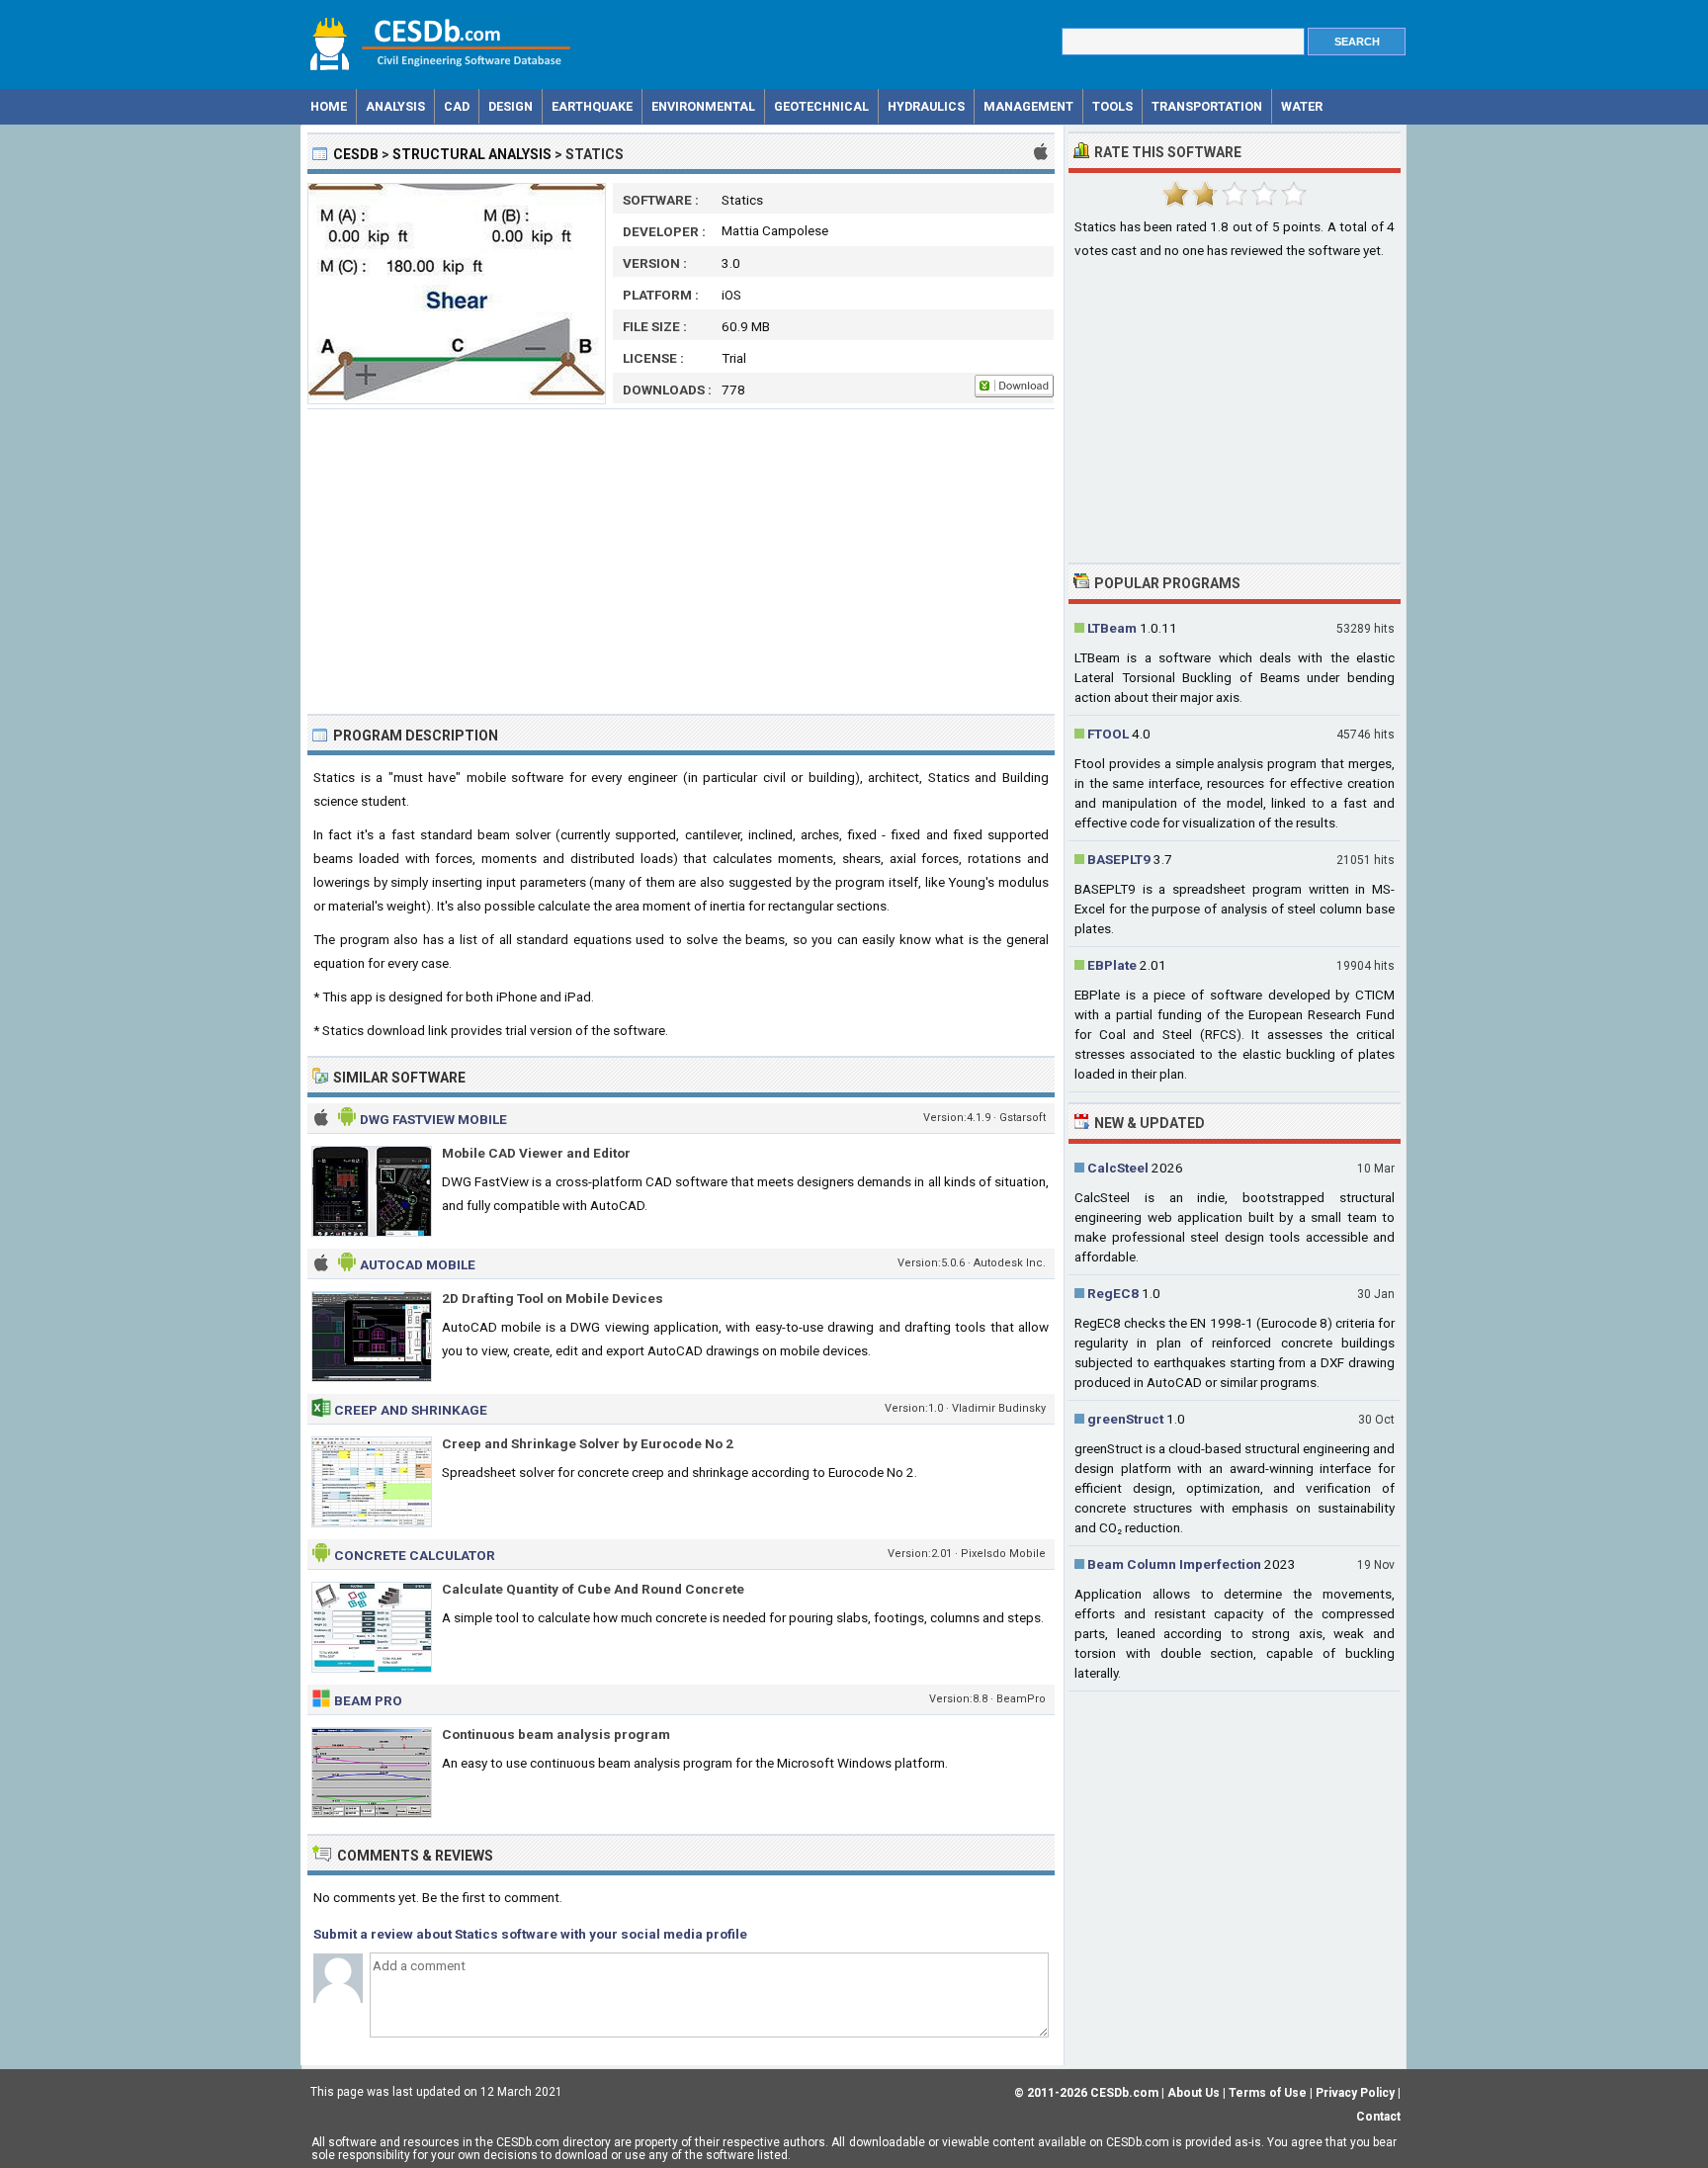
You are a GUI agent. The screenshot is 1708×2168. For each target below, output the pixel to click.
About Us (1194, 2093)
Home (329, 106)
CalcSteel (1118, 1168)
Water (1302, 106)
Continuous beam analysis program (556, 1734)
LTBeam (1112, 628)
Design (511, 106)
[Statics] (457, 399)
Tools (1112, 106)
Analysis (395, 106)
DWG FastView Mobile (433, 1119)
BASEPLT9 (1119, 859)
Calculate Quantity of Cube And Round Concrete (593, 1589)
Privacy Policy (1355, 2093)
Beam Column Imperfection (1174, 1564)
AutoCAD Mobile (418, 1264)
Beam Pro (368, 1700)
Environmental (703, 106)
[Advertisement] (681, 562)
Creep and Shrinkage (411, 1410)
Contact (1378, 2117)
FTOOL (1108, 734)
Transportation (1207, 106)
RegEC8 (1113, 1293)
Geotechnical (821, 106)
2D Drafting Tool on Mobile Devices (553, 1298)
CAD (457, 106)
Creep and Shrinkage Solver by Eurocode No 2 (588, 1443)
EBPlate (1112, 965)
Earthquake (592, 106)
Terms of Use (1268, 2093)
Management (1028, 106)
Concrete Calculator (415, 1555)
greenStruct (1125, 1419)
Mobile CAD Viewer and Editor (536, 1153)
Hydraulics (926, 106)
